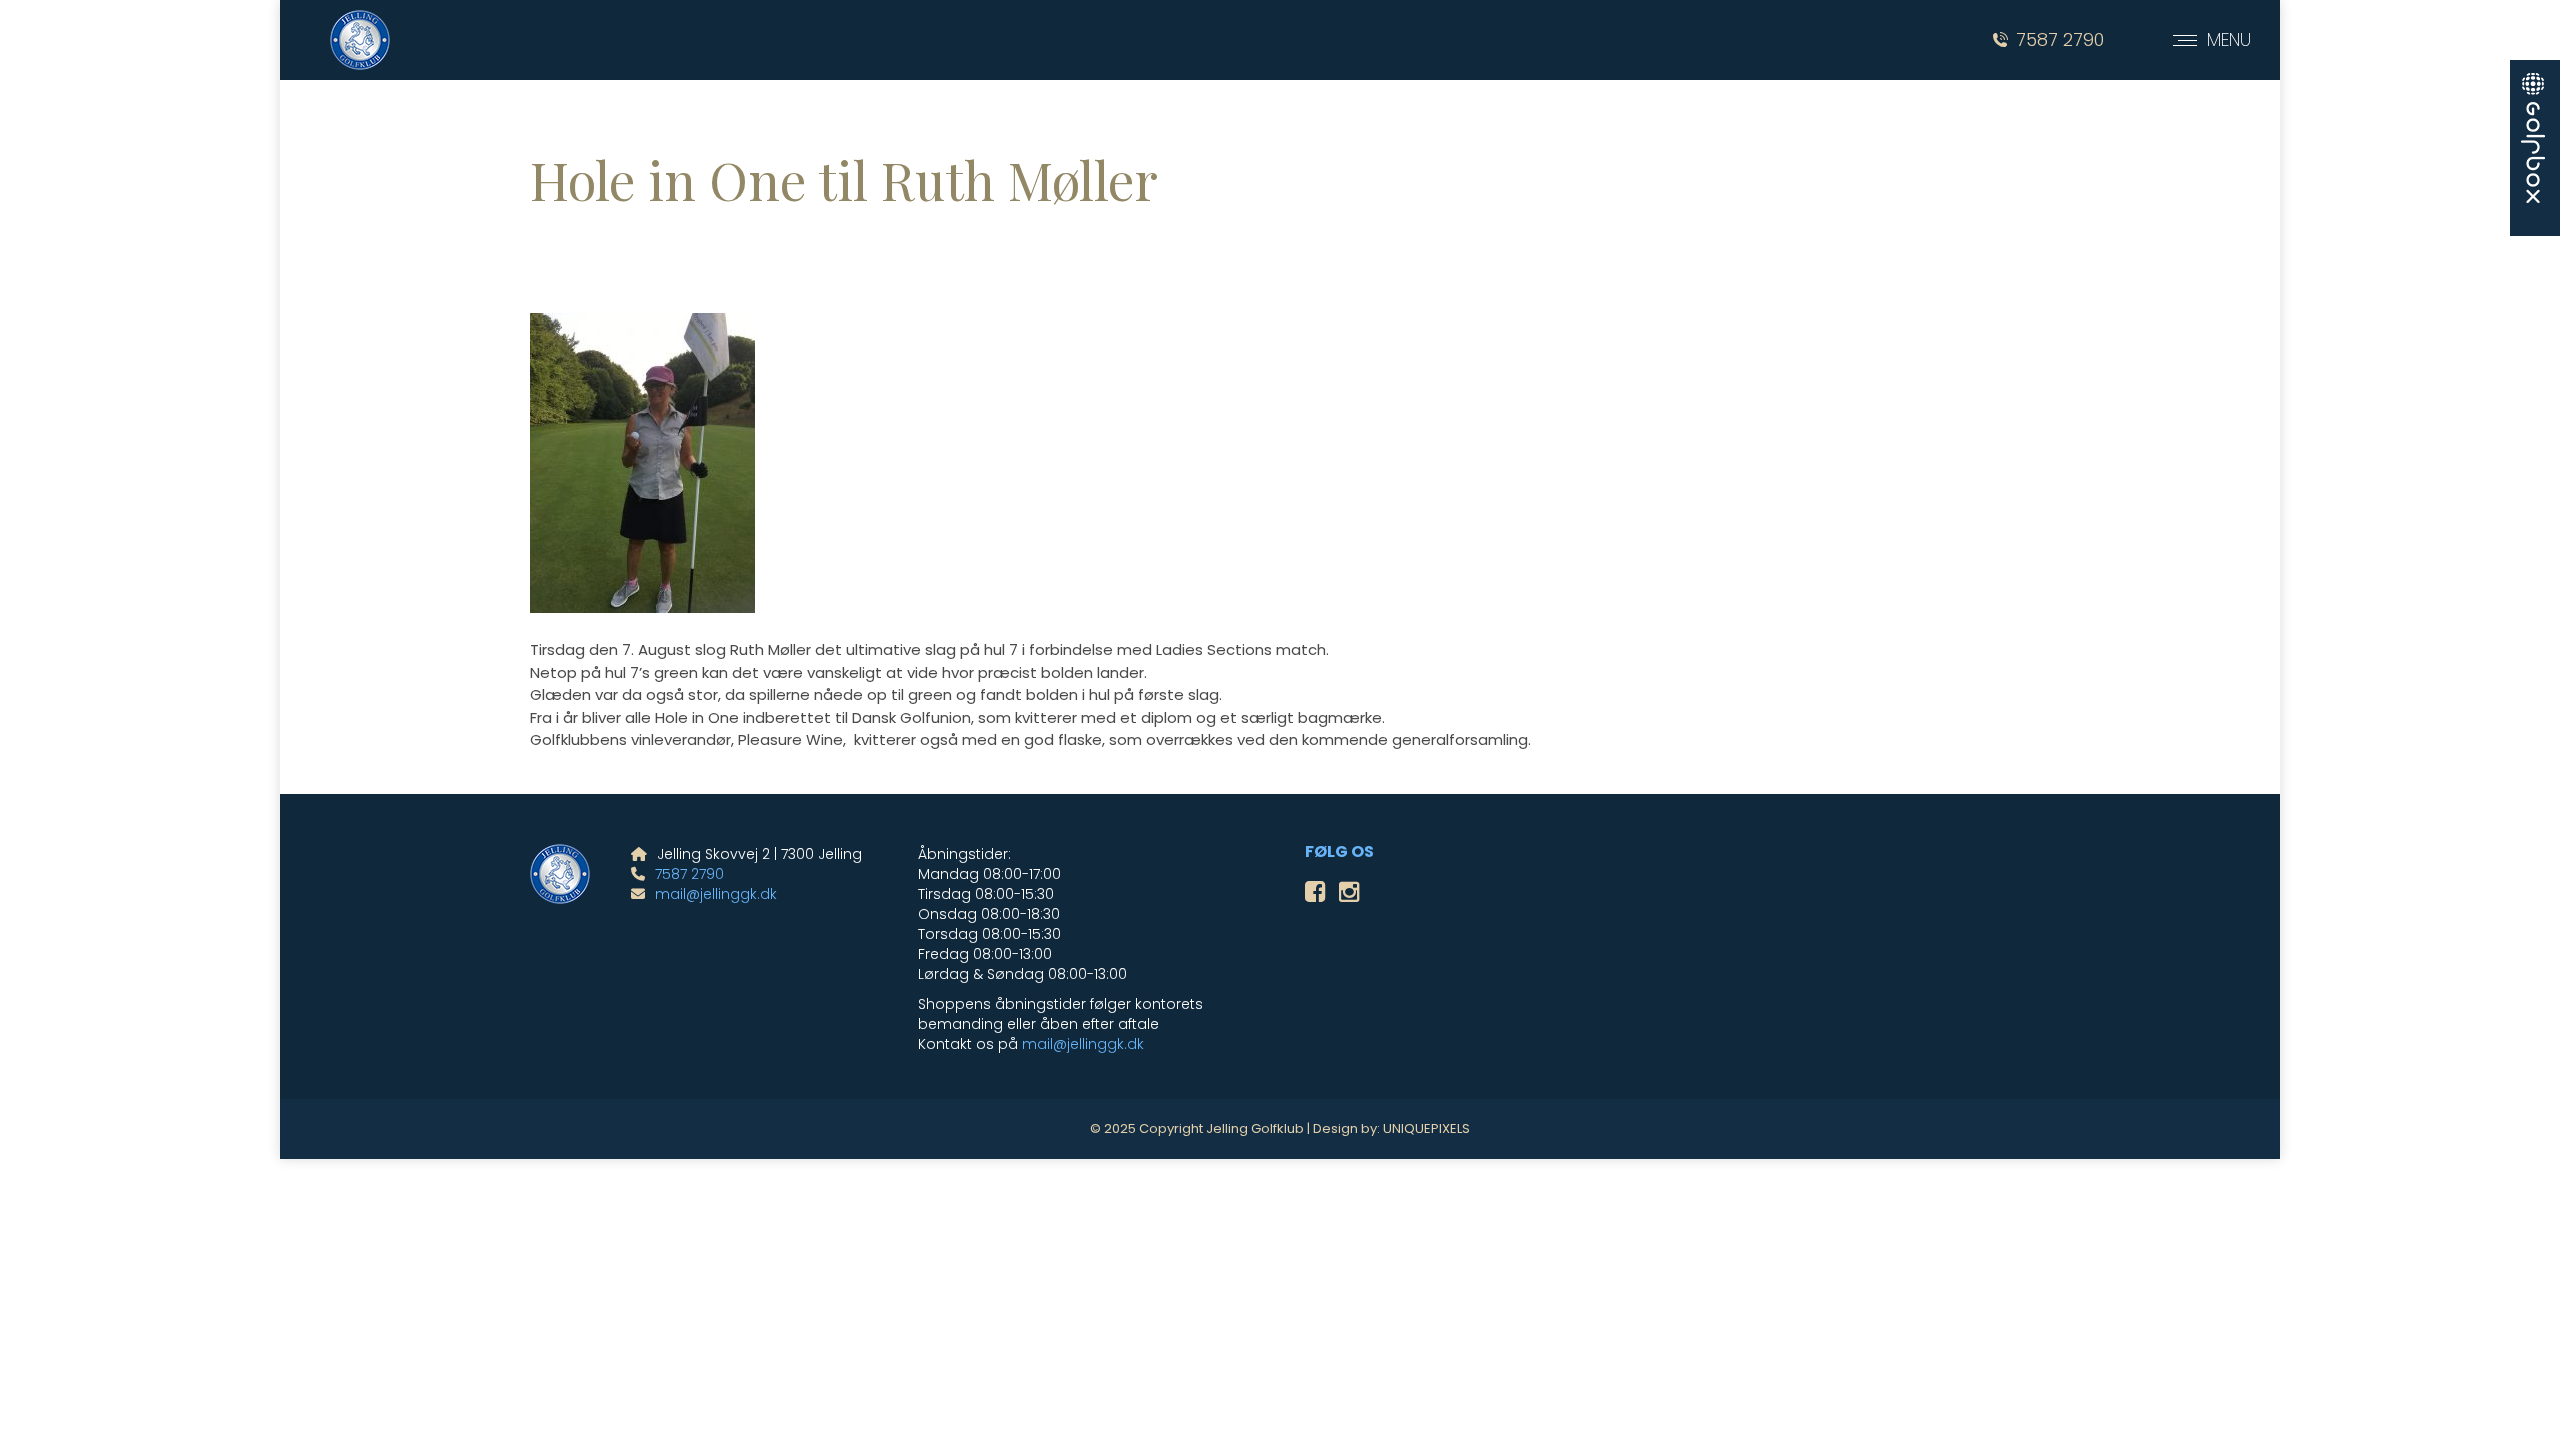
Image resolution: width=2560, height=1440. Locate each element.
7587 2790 (2060, 40)
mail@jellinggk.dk (716, 894)
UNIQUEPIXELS (1426, 1128)
